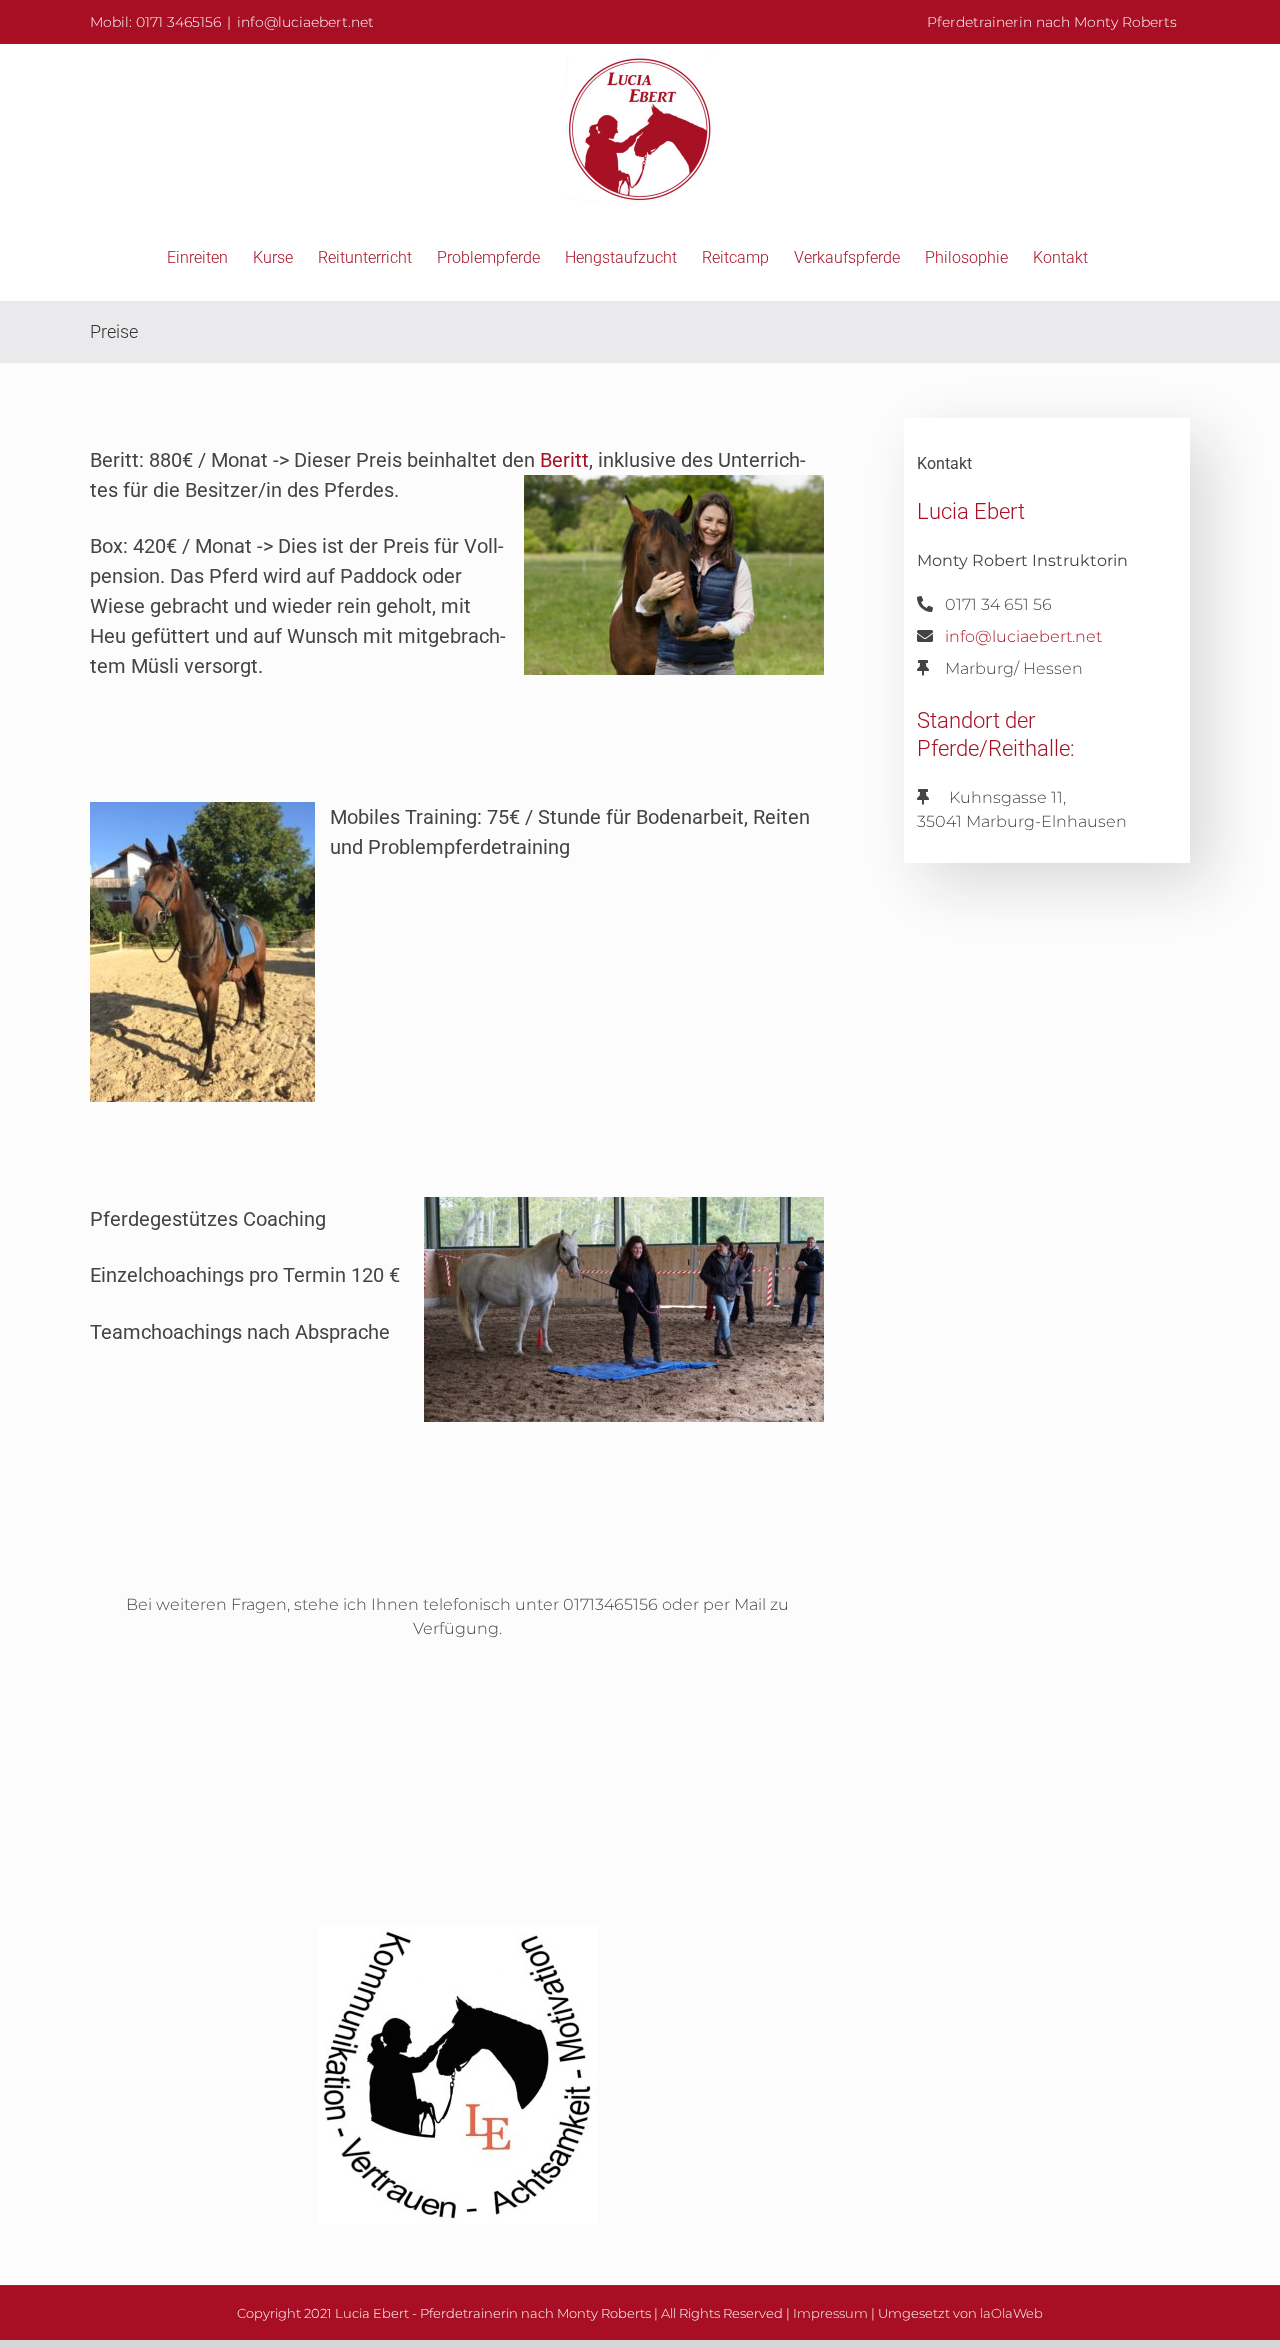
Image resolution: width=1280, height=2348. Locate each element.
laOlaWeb (1011, 2313)
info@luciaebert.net (305, 22)
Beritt (564, 460)
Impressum (830, 2313)
